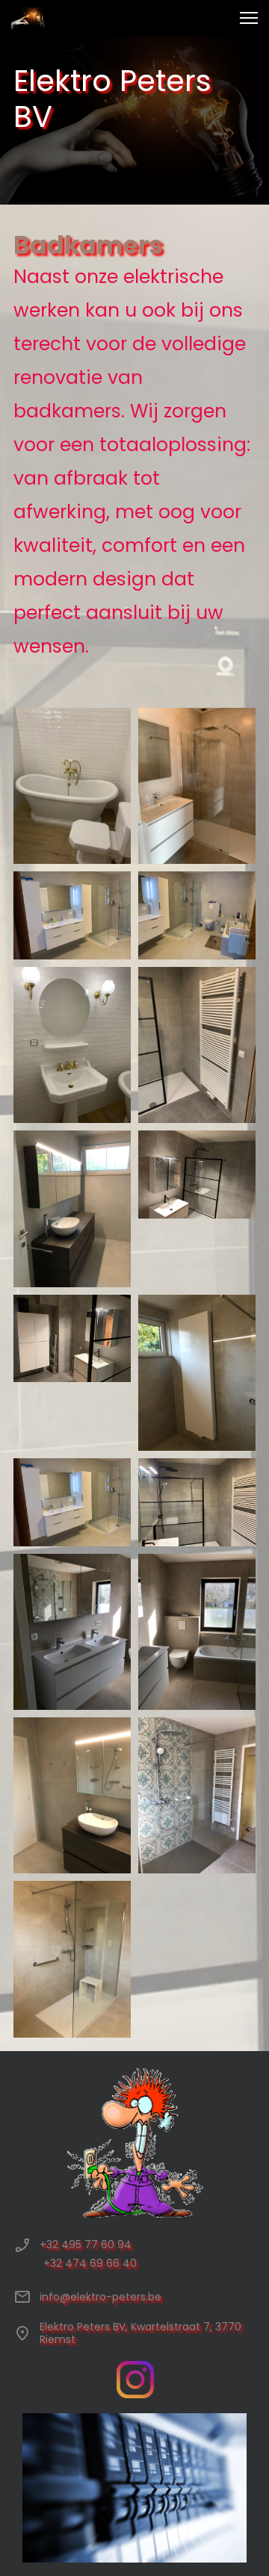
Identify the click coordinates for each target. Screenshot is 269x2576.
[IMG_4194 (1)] (72, 1502)
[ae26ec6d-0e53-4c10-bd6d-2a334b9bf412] (72, 1632)
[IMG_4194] (72, 915)
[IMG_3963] (197, 1502)
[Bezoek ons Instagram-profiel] (135, 2380)
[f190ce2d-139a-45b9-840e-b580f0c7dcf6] (197, 1373)
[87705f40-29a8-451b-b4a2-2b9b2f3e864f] (72, 1208)
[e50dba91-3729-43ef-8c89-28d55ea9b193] (72, 1959)
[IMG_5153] (72, 1045)
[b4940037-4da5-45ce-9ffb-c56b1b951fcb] (197, 1632)
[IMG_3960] (197, 1175)
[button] (249, 18)
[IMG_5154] (72, 786)
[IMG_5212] (197, 786)
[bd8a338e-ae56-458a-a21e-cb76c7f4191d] (72, 1795)
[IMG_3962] (197, 1045)
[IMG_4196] (197, 915)
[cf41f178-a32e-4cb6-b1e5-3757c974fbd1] (197, 1795)
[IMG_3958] (72, 1339)
